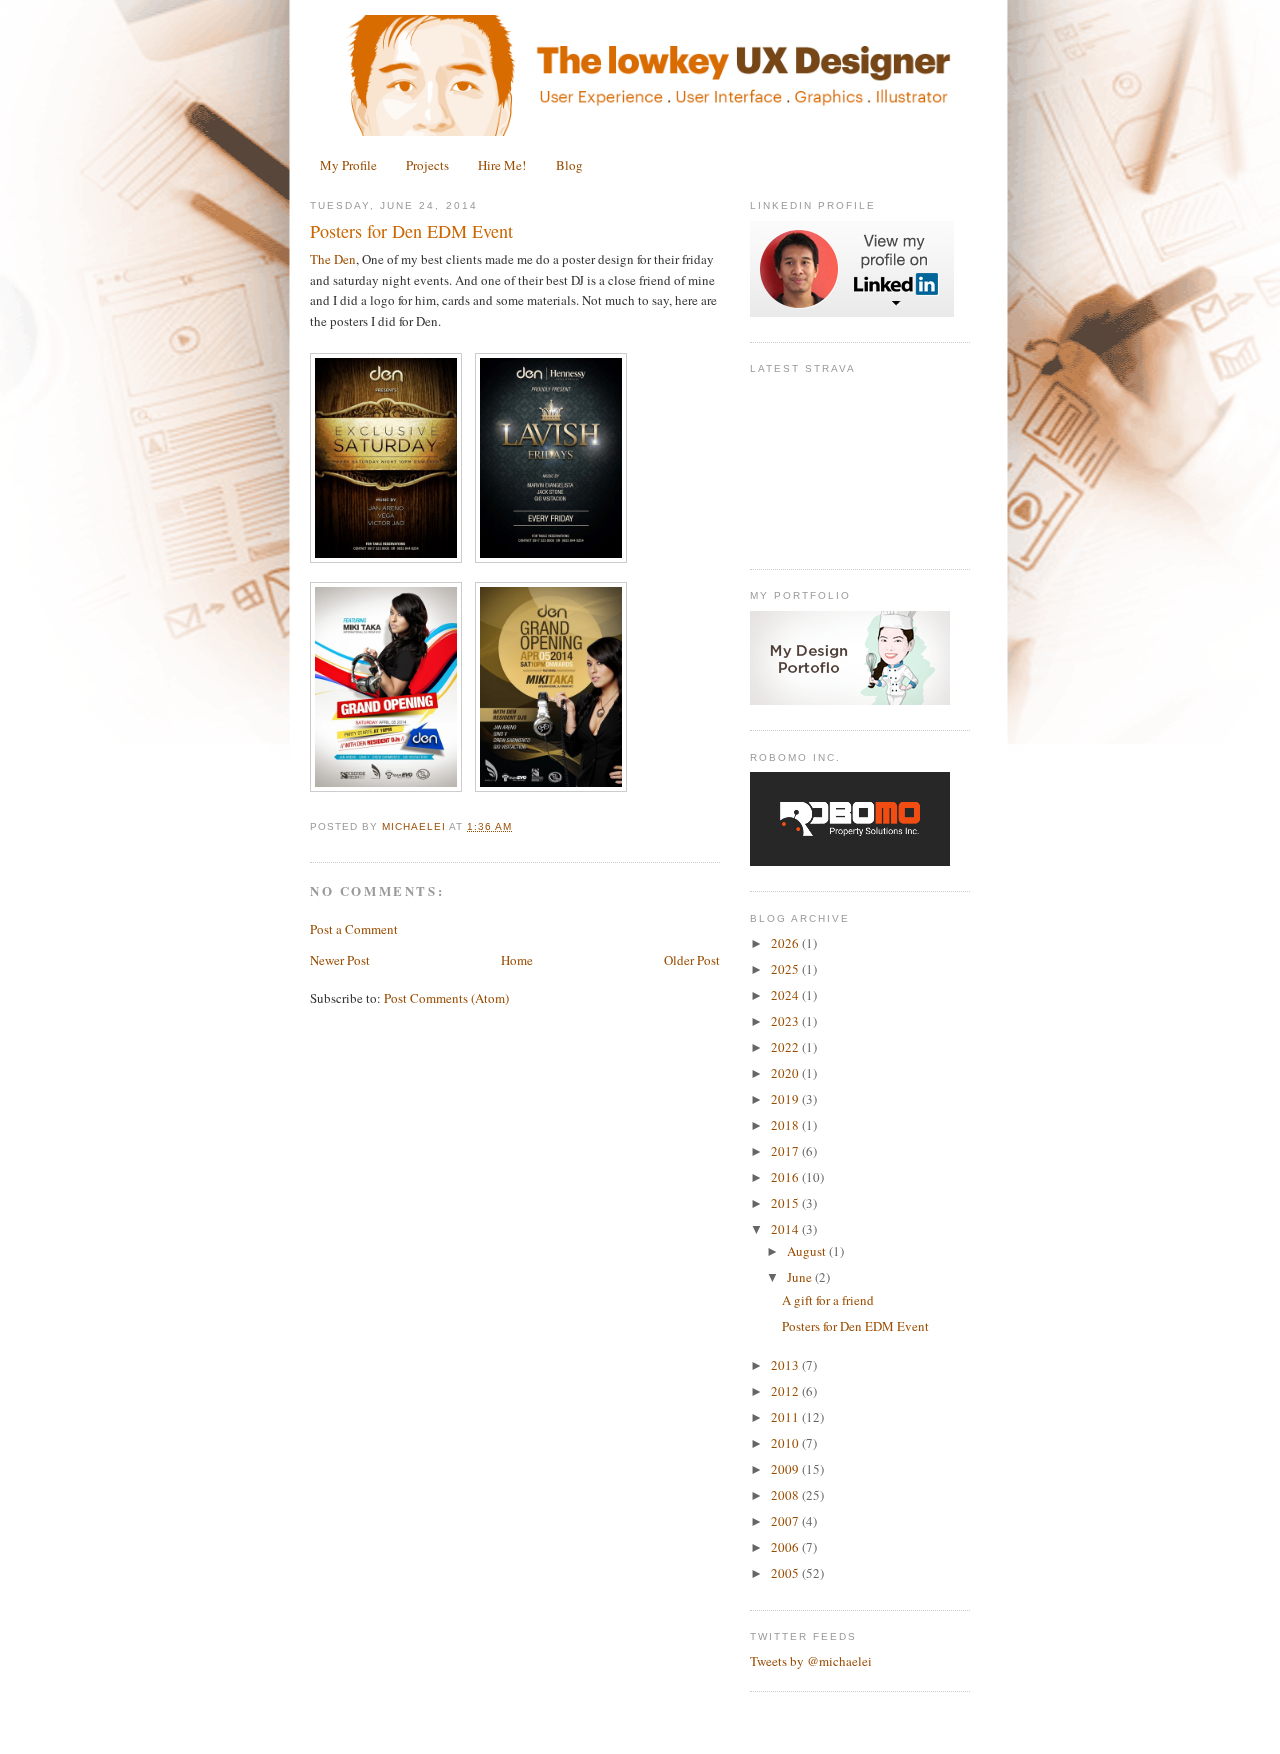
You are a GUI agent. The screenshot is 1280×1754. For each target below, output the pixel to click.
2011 (786, 1417)
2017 (786, 1151)
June (801, 1277)
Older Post (692, 960)
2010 (786, 1443)
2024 (786, 995)
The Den (333, 259)
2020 (786, 1073)
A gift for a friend (828, 1300)
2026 (786, 943)
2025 (786, 969)
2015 (786, 1203)
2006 (786, 1547)
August (808, 1251)
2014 (786, 1229)
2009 (786, 1469)
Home (517, 960)
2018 (786, 1125)
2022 (786, 1047)
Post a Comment (354, 929)
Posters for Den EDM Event (855, 1326)
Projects (427, 165)
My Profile (348, 165)
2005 (786, 1573)
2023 (786, 1021)
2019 (786, 1099)
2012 (786, 1391)
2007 (786, 1521)
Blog (569, 165)
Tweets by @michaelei (811, 1661)
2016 (786, 1177)
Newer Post (340, 960)
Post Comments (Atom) (446, 998)
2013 (786, 1365)
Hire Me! (502, 165)
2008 (786, 1495)
